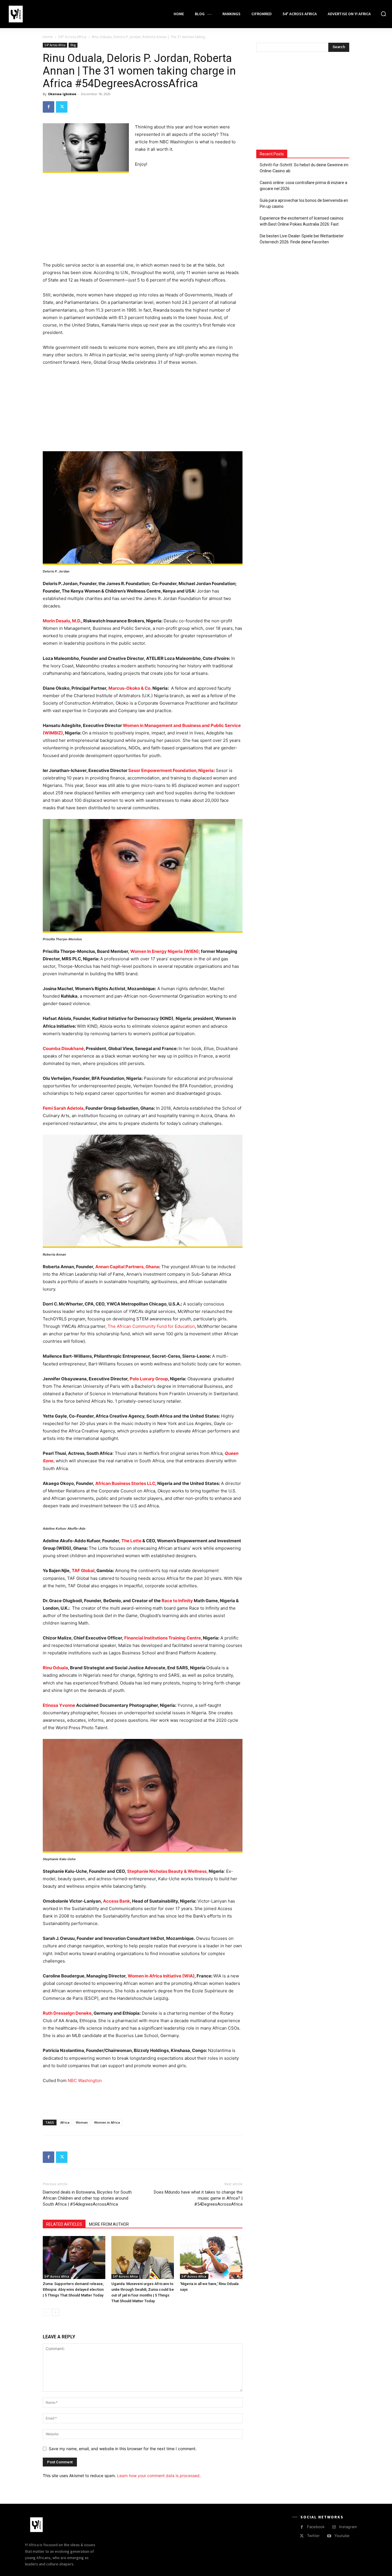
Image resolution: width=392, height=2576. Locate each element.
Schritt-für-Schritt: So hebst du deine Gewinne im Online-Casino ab (304, 168)
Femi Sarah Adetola (63, 1108)
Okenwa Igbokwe (62, 94)
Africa (65, 2122)
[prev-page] (46, 2312)
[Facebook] (48, 107)
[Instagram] (334, 2527)
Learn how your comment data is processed (158, 2476)
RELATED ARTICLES (64, 2224)
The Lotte (131, 1541)
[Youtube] (329, 2536)
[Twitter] (62, 107)
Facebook (316, 2527)
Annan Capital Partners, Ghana (127, 1267)
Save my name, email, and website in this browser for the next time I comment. (123, 2449)
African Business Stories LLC (125, 1483)
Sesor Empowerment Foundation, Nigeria (171, 770)
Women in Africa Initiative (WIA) (161, 1976)
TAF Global (83, 1571)
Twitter (313, 2536)
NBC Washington (85, 2080)
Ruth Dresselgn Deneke (67, 2013)
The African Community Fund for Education (151, 1326)
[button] (383, 14)
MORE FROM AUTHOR (109, 2224)
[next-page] (56, 2312)
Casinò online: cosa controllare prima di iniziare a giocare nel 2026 (303, 186)
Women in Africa (107, 2122)
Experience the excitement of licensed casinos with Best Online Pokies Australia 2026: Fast (302, 221)
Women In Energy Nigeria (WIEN (164, 951)
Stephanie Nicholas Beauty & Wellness (167, 1871)
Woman (82, 2122)
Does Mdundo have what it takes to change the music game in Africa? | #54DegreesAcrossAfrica (198, 2198)
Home (48, 37)
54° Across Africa (72, 37)
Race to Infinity (178, 1601)
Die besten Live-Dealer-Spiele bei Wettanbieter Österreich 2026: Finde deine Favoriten (302, 239)
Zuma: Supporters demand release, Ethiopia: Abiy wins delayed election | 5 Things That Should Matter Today (73, 2289)
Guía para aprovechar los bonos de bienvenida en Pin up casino (304, 203)
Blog (73, 45)
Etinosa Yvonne (59, 1705)
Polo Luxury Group (149, 1379)
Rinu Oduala (55, 1668)
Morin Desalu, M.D (61, 621)
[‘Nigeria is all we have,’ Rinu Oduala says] (211, 2258)
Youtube (342, 2536)
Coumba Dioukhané (63, 1048)
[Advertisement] (143, 219)
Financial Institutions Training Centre (163, 1638)
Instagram (348, 2527)
